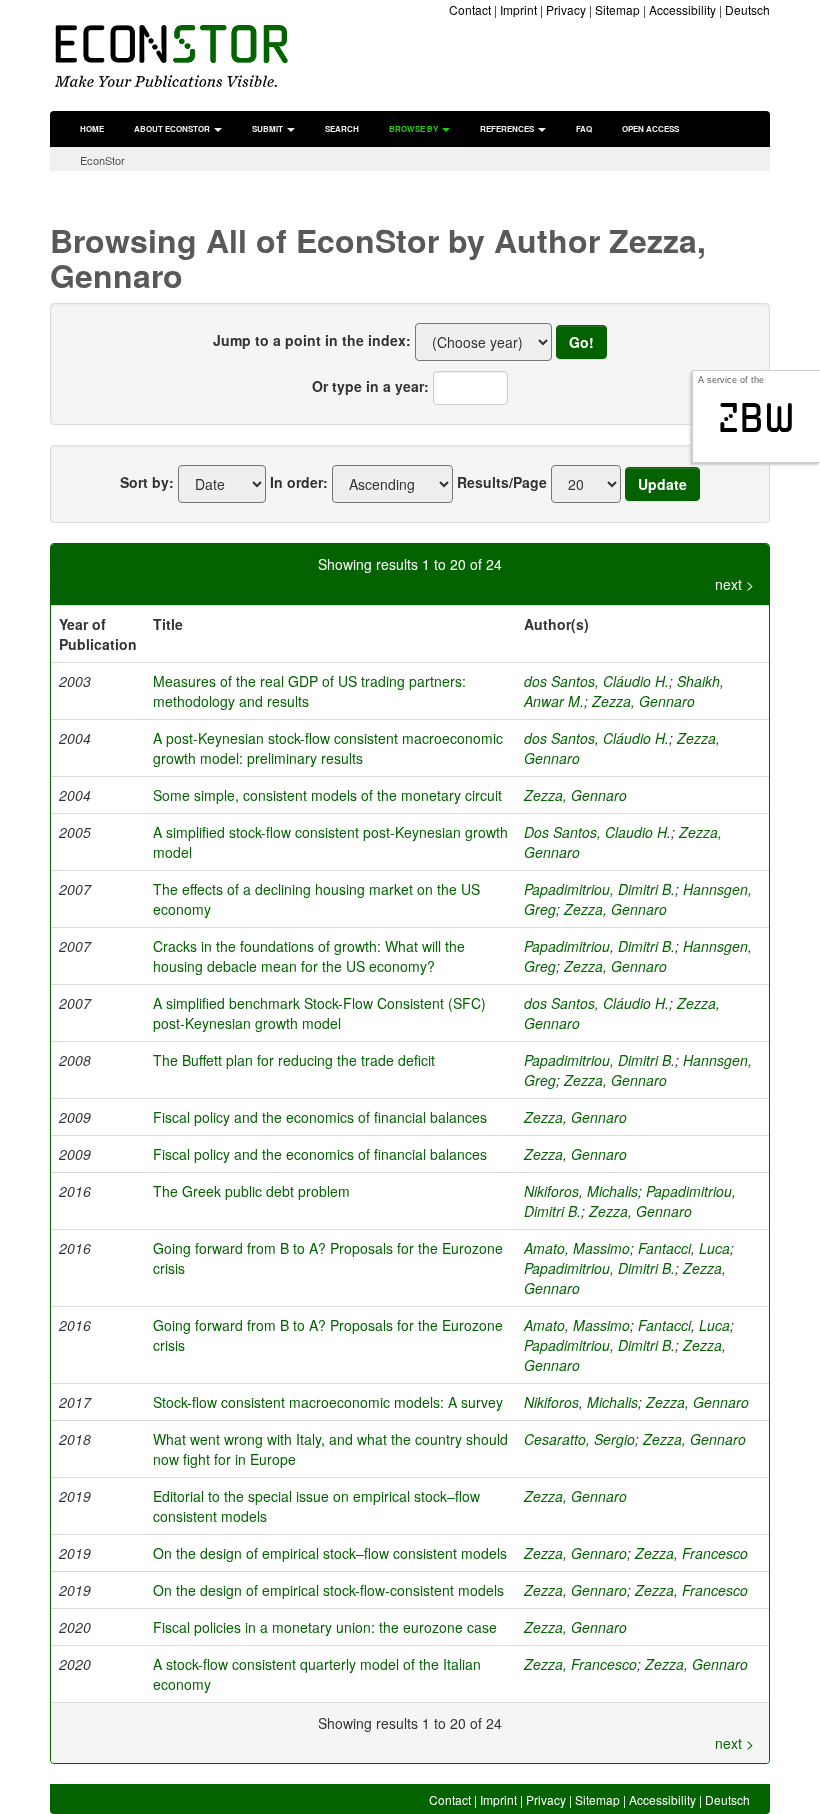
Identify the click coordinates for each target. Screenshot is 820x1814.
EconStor (102, 160)
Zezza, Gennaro (643, 701)
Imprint (518, 9)
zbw (756, 418)
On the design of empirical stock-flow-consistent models (328, 1590)
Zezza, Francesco (691, 1553)
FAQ (584, 128)
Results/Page (502, 482)
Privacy (566, 9)
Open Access (650, 128)
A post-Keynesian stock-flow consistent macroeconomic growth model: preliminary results (328, 748)
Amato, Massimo (577, 1248)
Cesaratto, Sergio (579, 1439)
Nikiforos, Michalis (581, 1191)
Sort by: (147, 482)
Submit (268, 128)
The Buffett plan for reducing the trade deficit (294, 1060)
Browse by (414, 128)
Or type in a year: (370, 386)
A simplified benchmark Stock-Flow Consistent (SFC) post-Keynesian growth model (319, 1013)
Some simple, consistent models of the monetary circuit (327, 795)
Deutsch (747, 9)
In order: (299, 482)
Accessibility (682, 9)
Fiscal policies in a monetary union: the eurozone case (325, 1627)
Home (92, 128)
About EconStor (173, 128)
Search (342, 128)
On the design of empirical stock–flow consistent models (330, 1553)
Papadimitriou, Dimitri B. (599, 889)
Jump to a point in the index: (312, 340)
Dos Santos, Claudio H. (597, 832)
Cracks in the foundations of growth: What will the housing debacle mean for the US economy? (309, 956)
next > (734, 584)
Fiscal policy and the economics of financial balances (320, 1117)
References (508, 128)
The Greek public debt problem (251, 1191)
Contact (470, 9)
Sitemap (617, 9)
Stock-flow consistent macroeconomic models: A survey (328, 1402)
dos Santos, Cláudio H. (596, 681)
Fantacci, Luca (684, 1248)
